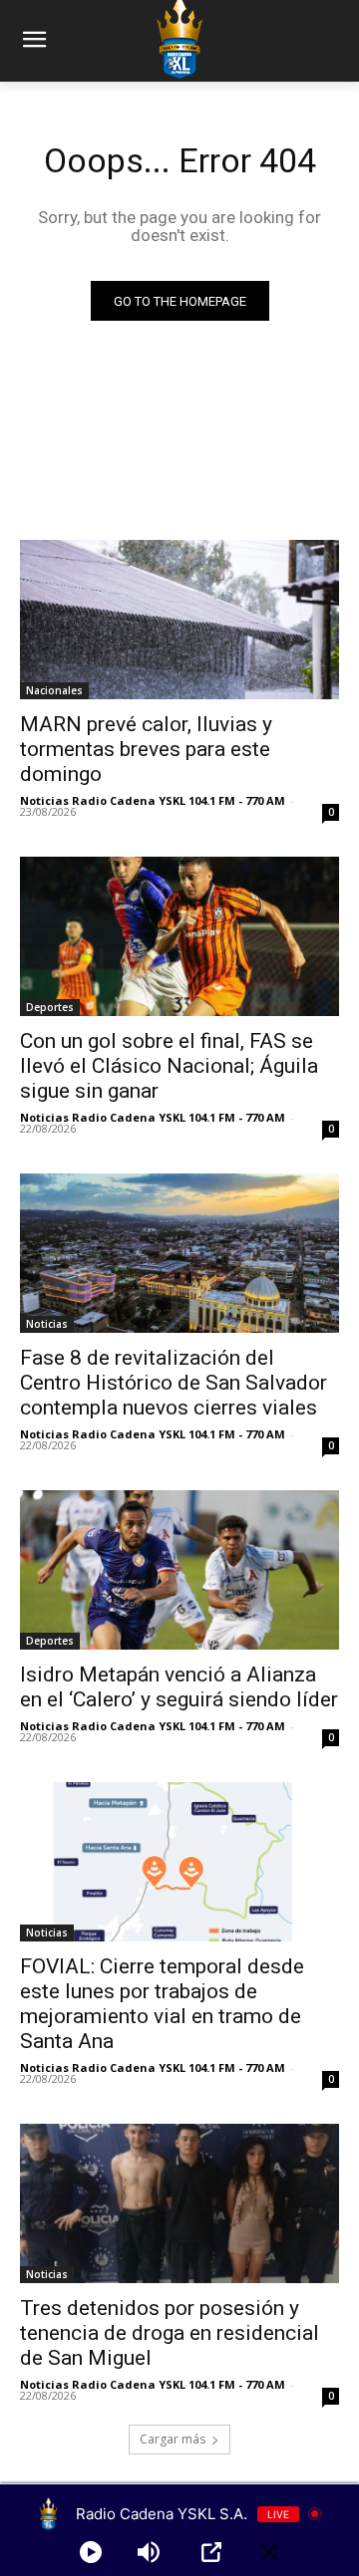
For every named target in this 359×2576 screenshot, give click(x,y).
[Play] (91, 2552)
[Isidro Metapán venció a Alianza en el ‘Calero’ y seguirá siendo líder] (179, 1570)
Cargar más (173, 2439)
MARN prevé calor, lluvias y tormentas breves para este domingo (146, 749)
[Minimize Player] (269, 2552)
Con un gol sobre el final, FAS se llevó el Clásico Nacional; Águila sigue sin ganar (169, 1066)
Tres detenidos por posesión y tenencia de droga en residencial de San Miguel (170, 2333)
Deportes (50, 1007)
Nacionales (54, 690)
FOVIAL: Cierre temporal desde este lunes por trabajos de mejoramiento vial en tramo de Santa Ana (162, 2004)
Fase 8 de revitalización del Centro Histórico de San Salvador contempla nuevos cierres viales (174, 1383)
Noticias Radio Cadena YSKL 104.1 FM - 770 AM (153, 800)
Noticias (47, 1324)
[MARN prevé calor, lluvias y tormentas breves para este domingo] (179, 620)
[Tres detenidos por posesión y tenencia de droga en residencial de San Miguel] (179, 2203)
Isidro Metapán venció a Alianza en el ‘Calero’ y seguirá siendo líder (179, 1687)
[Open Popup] (211, 2552)
